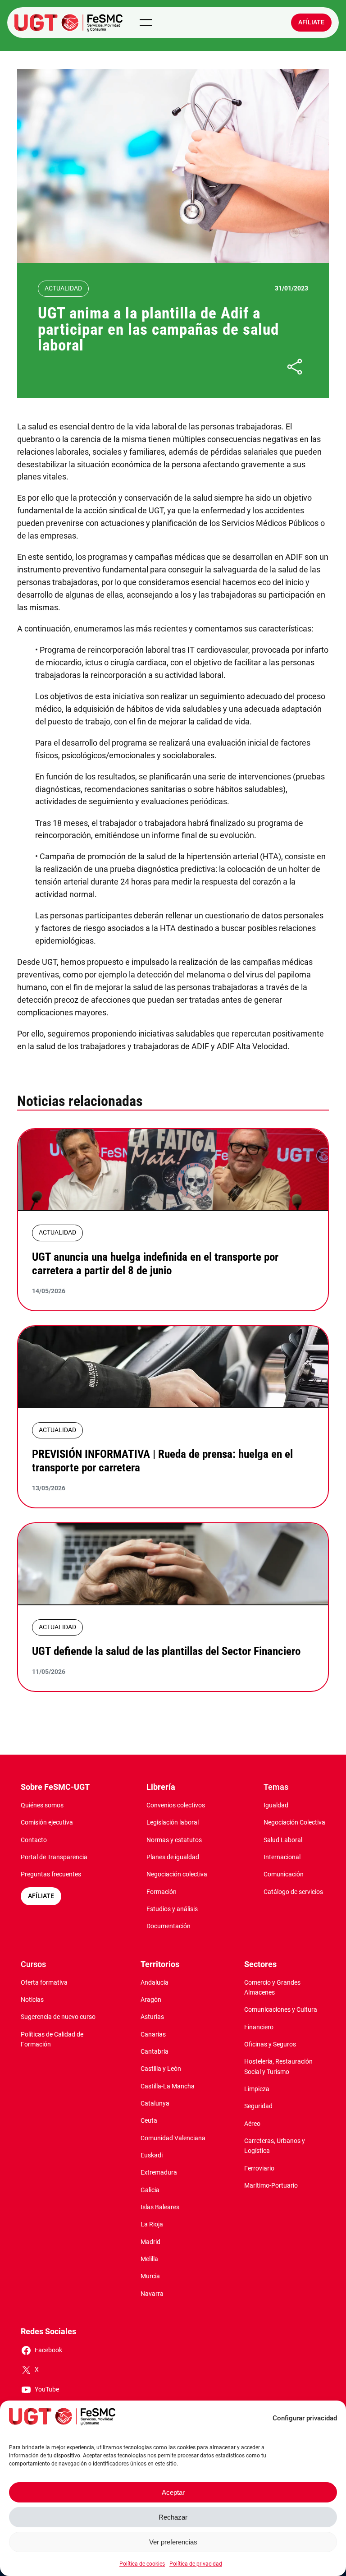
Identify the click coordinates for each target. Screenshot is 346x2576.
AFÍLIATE (41, 1896)
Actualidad (63, 288)
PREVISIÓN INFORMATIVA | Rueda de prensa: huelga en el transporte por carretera (162, 1461)
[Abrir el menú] (146, 23)
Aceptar (173, 2492)
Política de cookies (142, 2564)
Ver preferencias (173, 2542)
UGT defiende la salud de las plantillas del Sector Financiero (166, 1651)
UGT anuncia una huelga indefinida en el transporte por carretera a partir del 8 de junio (155, 1264)
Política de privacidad (196, 2564)
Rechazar (173, 2517)
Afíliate (311, 22)
